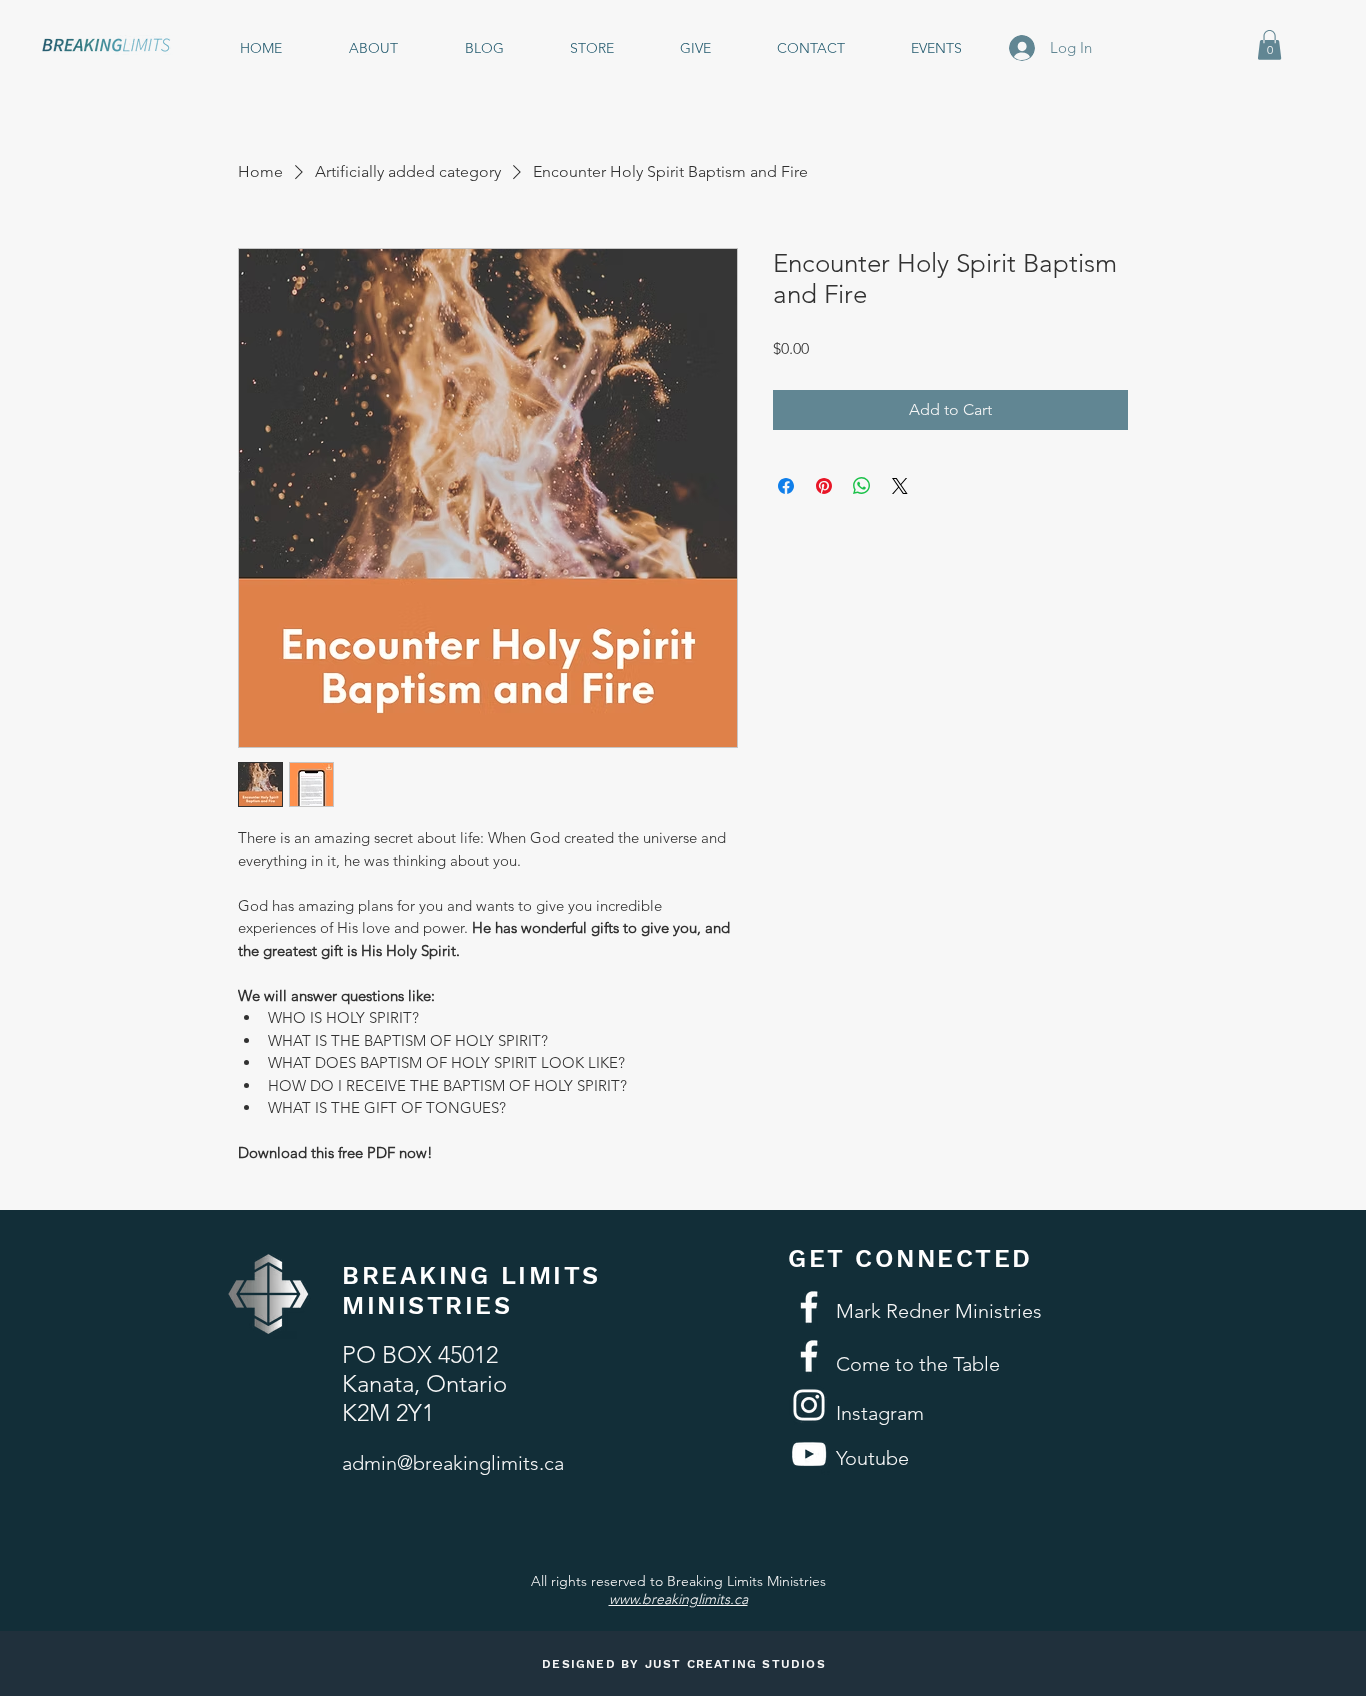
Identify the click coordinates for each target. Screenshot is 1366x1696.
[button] (1269, 45)
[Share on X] (900, 486)
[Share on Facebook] (786, 486)
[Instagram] (809, 1405)
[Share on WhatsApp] (862, 486)
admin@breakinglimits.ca (453, 1463)
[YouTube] (809, 1454)
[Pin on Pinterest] (824, 486)
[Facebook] (809, 1307)
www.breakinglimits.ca (678, 1599)
